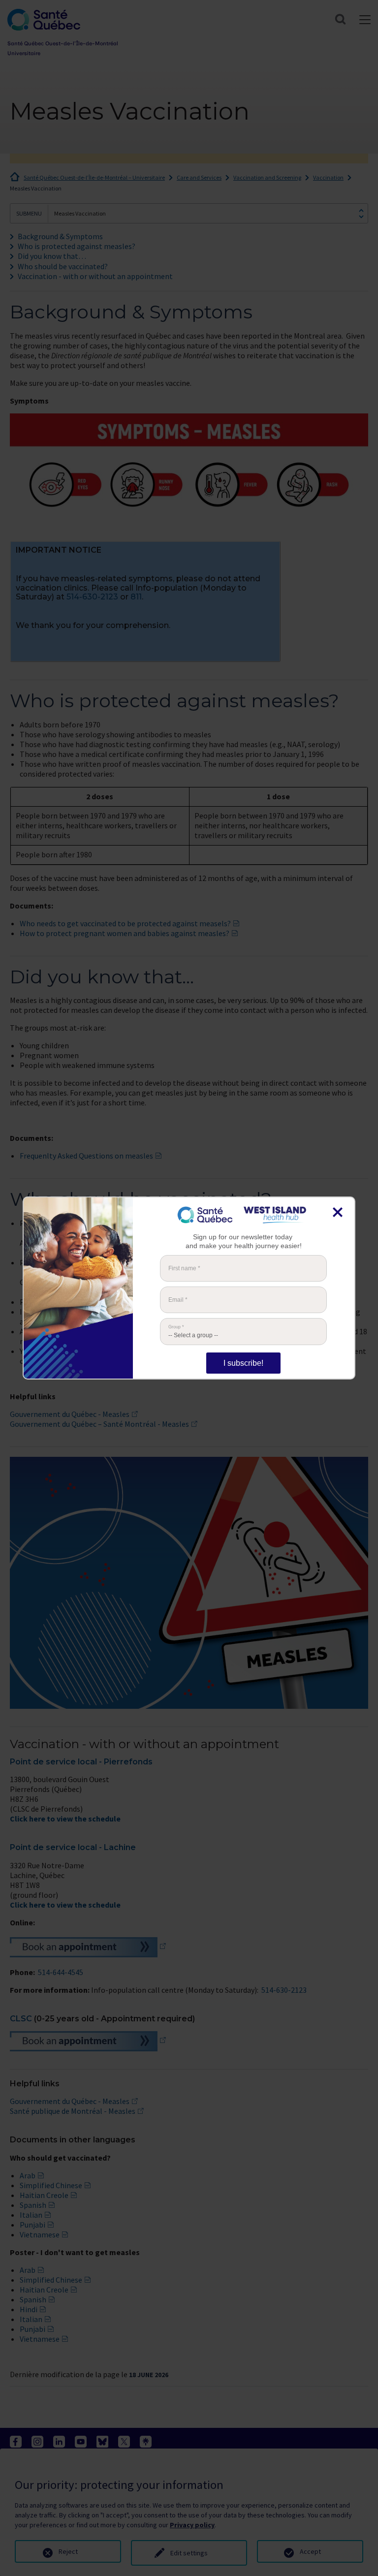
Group (176, 1327)
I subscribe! (243, 1363)
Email (178, 1300)
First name (184, 1268)
